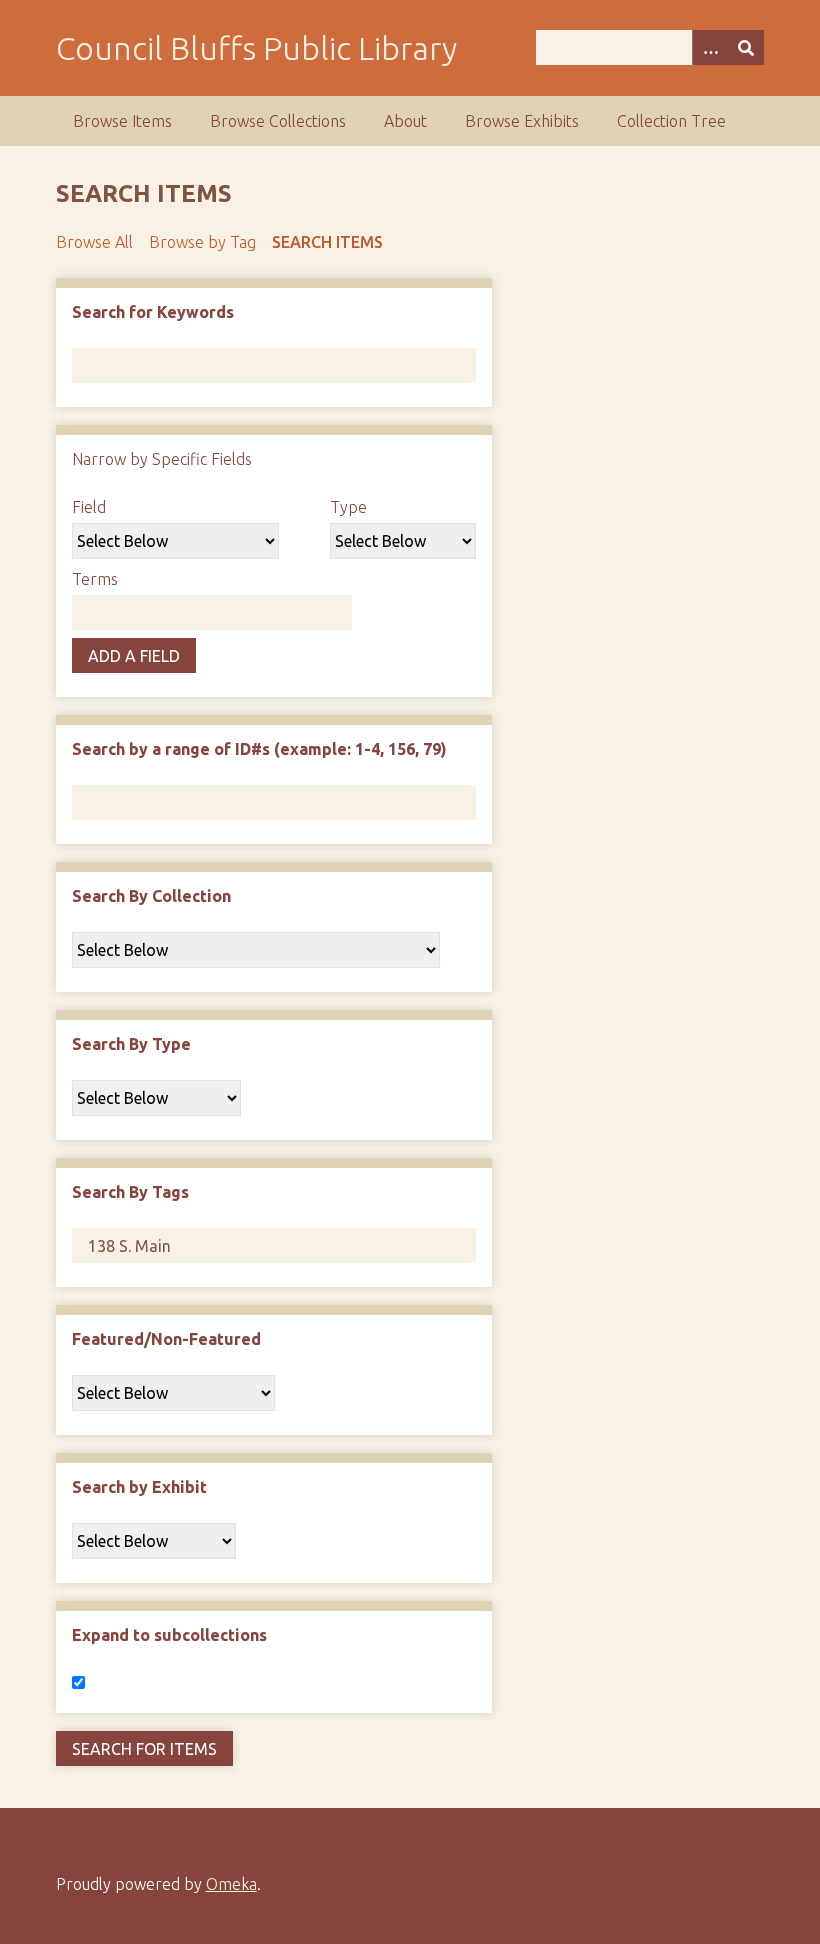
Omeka (231, 1884)
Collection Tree (671, 121)
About (405, 121)
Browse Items (122, 121)
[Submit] (746, 47)
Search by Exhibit (139, 1487)
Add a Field (134, 656)
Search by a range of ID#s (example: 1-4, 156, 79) (259, 749)
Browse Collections (278, 121)
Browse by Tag (202, 242)
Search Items (327, 242)
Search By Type (131, 1044)
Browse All (94, 242)
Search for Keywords (153, 312)
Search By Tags (130, 1192)
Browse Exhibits (522, 121)
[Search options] (710, 47)
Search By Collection (151, 896)
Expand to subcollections (169, 1635)
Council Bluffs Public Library (256, 48)
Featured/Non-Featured (166, 1339)
